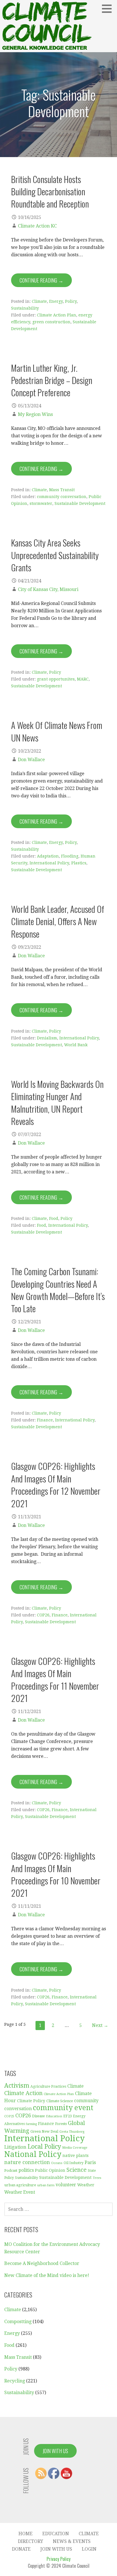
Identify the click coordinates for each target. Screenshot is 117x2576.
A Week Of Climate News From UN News (57, 731)
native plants (76, 2156)
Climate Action (23, 2093)
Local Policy (44, 2147)
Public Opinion (50, 2170)
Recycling (15, 2381)
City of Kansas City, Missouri (48, 589)
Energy (56, 301)
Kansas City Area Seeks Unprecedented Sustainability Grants (55, 555)
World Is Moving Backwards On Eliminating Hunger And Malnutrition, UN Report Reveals (57, 1102)
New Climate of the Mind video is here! (47, 2275)
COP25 (9, 2116)
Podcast (11, 2170)
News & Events (72, 2541)
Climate (39, 301)
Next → (100, 2025)
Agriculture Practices (48, 2087)
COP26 (43, 1615)
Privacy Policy (58, 2559)
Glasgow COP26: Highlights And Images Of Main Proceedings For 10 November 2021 (56, 1874)
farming (31, 2124)
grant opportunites (56, 679)
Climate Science (60, 2101)
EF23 (68, 2116)
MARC (83, 679)
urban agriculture (20, 2185)
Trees (97, 2178)
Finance (45, 1420)
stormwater (41, 503)
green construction (51, 322)
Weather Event (20, 2192)
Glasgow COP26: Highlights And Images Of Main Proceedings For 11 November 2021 (55, 1679)
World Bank (76, 1045)
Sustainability (25, 308)
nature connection (27, 2162)
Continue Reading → (41, 280)
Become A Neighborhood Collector (42, 2263)
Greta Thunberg (72, 2132)
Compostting (18, 2322)
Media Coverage (75, 2148)
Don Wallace (31, 760)
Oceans (57, 2163)
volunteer (66, 2185)
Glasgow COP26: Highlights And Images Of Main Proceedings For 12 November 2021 (56, 1484)
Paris (90, 2162)
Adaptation (48, 856)
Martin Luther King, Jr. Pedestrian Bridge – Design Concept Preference (52, 380)
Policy (71, 301)
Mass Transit (62, 490)
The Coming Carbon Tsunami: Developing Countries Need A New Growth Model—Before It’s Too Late (58, 1290)
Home (26, 2534)
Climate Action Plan (57, 315)
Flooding (70, 856)
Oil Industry (74, 2163)
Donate (21, 2549)
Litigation (15, 2147)
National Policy (33, 2154)
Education (54, 2116)
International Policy (49, 863)
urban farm (46, 2185)
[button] (109, 9)
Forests (61, 2124)
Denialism (47, 1038)
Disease (38, 2116)
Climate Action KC (37, 226)
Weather (86, 2185)
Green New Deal (44, 2132)
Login (89, 2549)
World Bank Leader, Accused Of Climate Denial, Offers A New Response (58, 921)
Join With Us (55, 2451)
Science (77, 2170)
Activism (17, 2086)
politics (26, 2170)
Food (54, 1218)
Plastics (79, 863)
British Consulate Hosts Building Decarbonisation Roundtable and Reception (50, 191)
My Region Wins (35, 414)
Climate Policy (31, 2101)
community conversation (62, 497)
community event (63, 2108)
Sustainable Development (80, 503)
